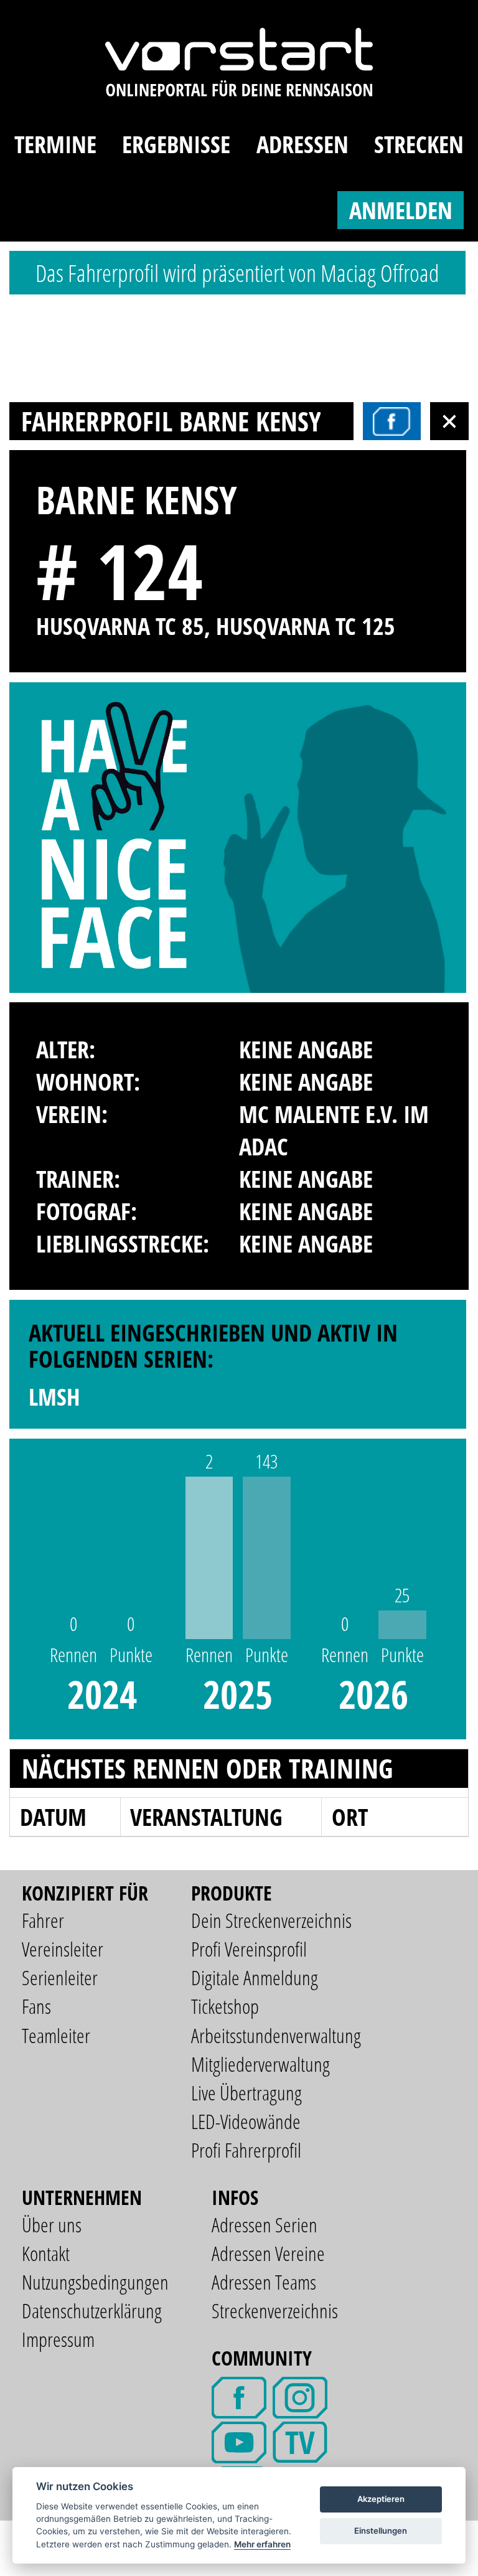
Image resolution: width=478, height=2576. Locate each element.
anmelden (401, 210)
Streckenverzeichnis (275, 2310)
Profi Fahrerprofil (246, 2150)
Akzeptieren (381, 2499)
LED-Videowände (246, 2121)
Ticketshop (225, 2006)
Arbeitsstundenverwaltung (276, 2035)
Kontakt (46, 2253)
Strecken (419, 144)
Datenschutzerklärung (92, 2310)
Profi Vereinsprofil (249, 1949)
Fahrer (43, 1920)
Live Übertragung (246, 2093)
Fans (36, 2006)
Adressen (302, 144)
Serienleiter (60, 1977)
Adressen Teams (264, 2282)
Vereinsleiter (63, 1949)
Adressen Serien (265, 2225)
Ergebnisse (176, 144)
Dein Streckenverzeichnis (271, 1920)
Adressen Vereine (268, 2253)
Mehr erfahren (262, 2544)
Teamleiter (56, 2035)
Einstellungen (381, 2531)
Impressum (58, 2339)
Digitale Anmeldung (255, 1977)
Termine (55, 144)
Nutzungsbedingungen (95, 2282)
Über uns (52, 2225)
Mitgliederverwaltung (260, 2064)
